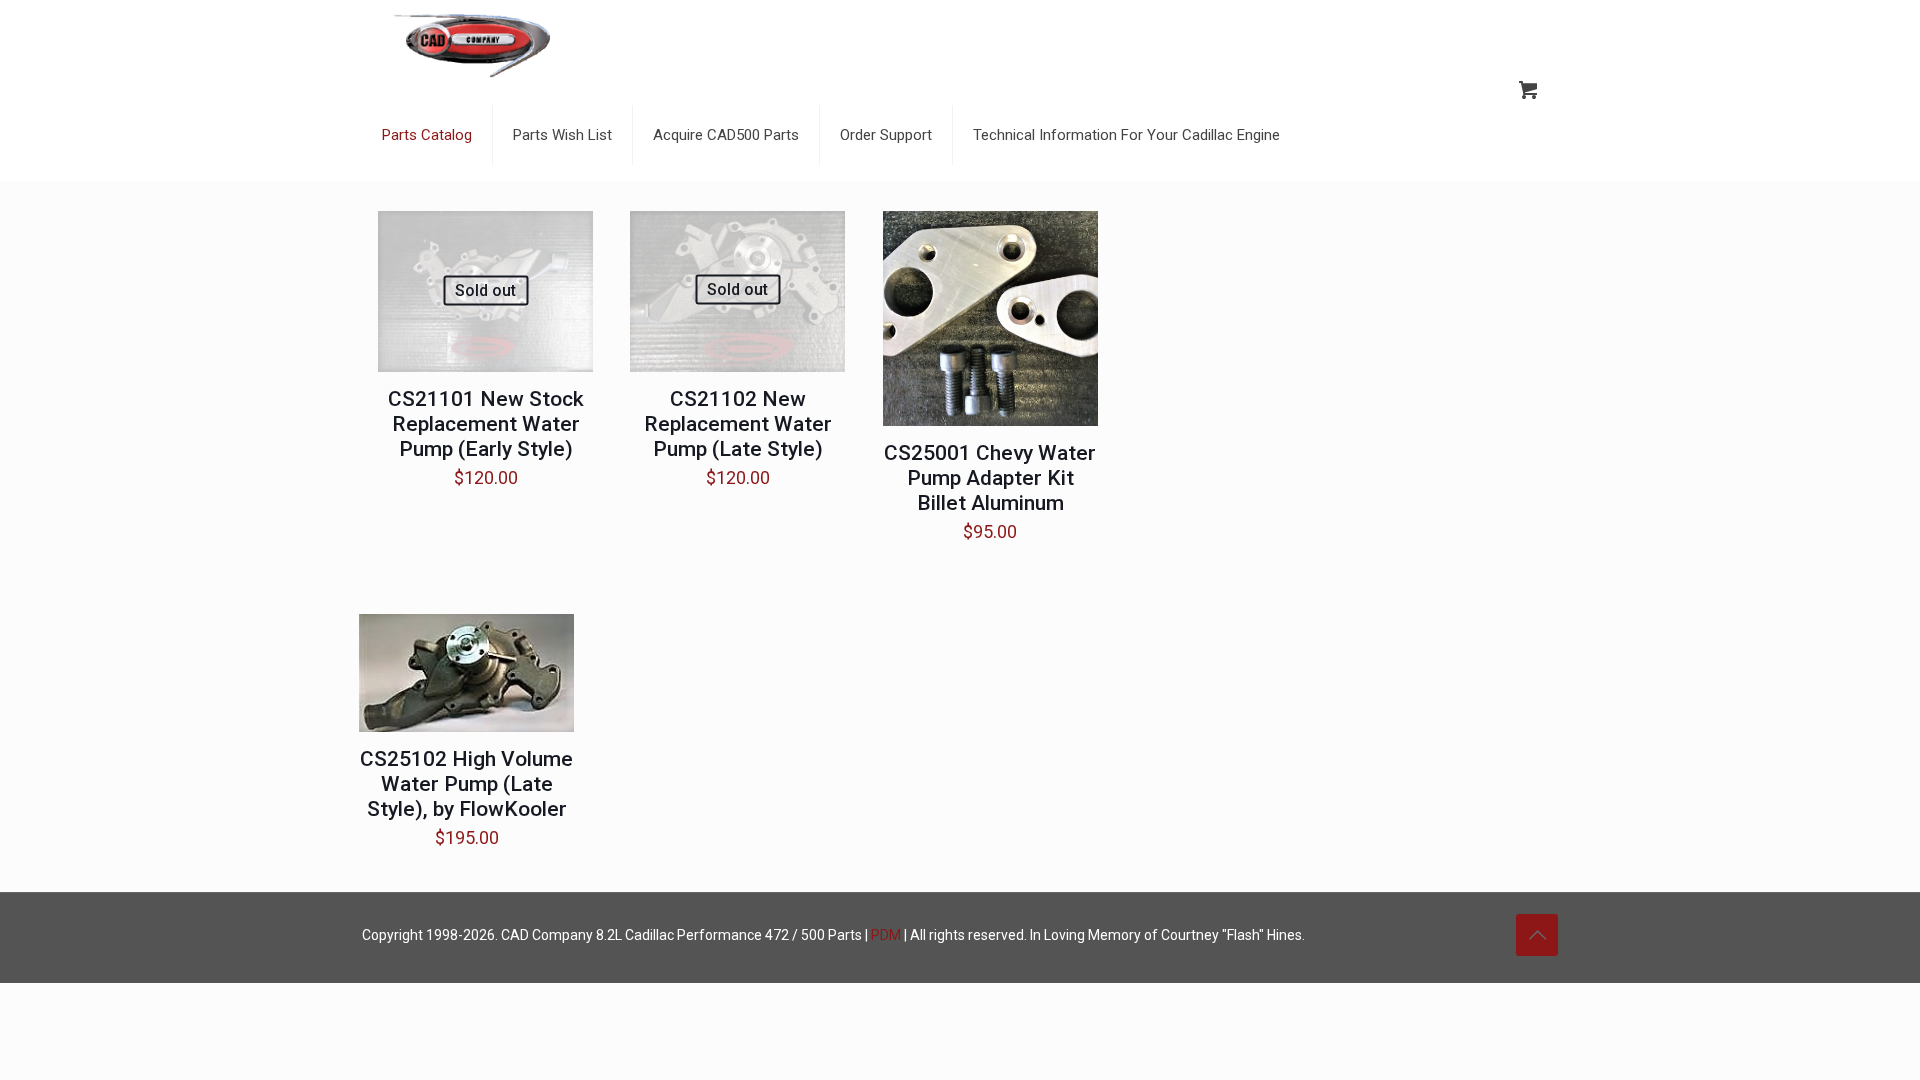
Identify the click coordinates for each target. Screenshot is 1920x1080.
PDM (886, 935)
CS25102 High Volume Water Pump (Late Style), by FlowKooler (466, 784)
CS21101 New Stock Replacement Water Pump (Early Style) (486, 424)
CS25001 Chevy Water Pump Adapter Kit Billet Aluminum (990, 478)
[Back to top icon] (1537, 935)
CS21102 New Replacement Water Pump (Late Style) (738, 424)
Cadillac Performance (693, 935)
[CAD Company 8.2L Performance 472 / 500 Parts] (472, 45)
